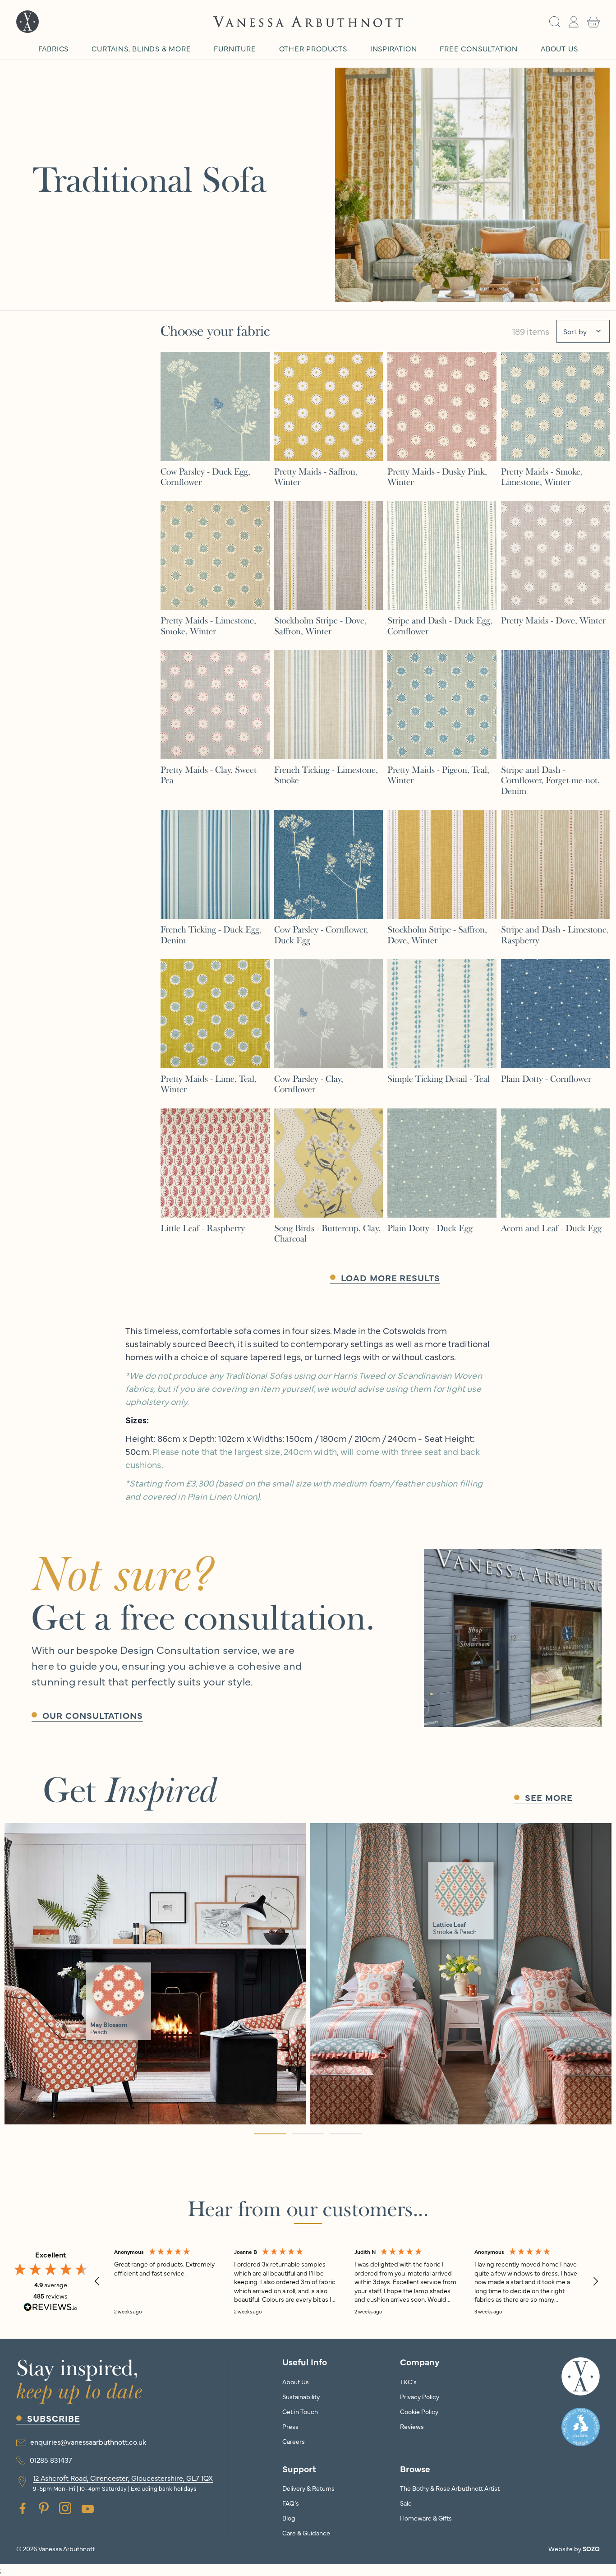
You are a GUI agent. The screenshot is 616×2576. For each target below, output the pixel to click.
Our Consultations (93, 1715)
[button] (555, 22)
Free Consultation (478, 48)
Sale (406, 2503)
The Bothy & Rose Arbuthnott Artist (450, 2488)
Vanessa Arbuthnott (67, 2548)
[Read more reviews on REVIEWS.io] (51, 2308)
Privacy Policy (420, 2396)
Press (290, 2426)
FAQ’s (291, 2503)
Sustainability (301, 2396)
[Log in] (574, 22)
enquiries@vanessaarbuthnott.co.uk (88, 2442)
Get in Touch (300, 2411)
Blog (289, 2518)
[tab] (270, 2134)
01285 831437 (51, 2460)
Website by (574, 2548)
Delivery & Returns (308, 2488)
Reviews (412, 2426)
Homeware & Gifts (426, 2518)
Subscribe (54, 2418)
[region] (346, 2281)
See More (549, 1797)
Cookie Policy (419, 2411)
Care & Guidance (306, 2533)
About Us (296, 2382)
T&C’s (408, 2382)
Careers (294, 2441)
